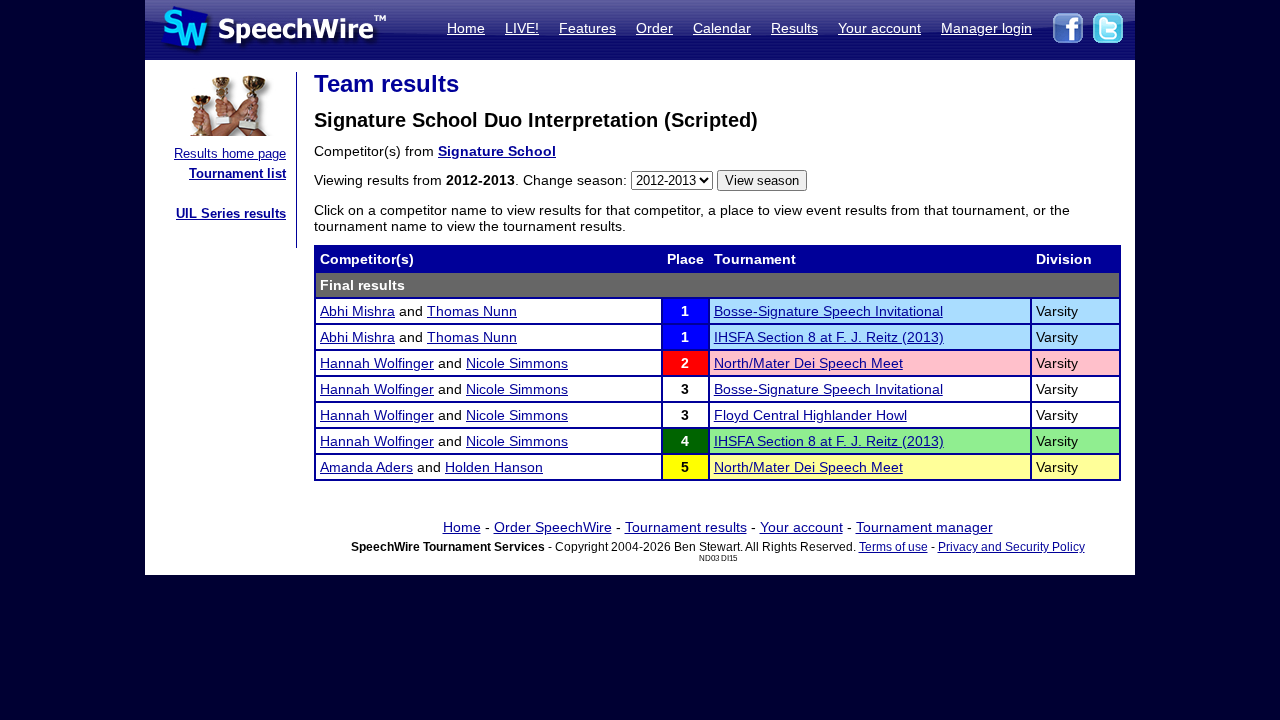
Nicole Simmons (517, 363)
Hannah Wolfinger (377, 363)
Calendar (722, 28)
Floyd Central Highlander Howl (810, 415)
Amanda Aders (366, 467)
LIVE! (522, 28)
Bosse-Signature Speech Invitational (828, 311)
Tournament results (686, 527)
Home (466, 28)
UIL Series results (231, 213)
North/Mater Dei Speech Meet (808, 363)
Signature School (497, 151)
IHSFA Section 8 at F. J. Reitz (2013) (829, 337)
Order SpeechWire (553, 527)
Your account (879, 28)
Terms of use (893, 547)
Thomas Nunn (472, 311)
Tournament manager (924, 527)
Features (587, 28)
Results (794, 28)
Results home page (230, 153)
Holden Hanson (494, 467)
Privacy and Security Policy (1011, 547)
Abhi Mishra (357, 311)
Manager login (986, 28)
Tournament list (237, 173)
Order (654, 28)
